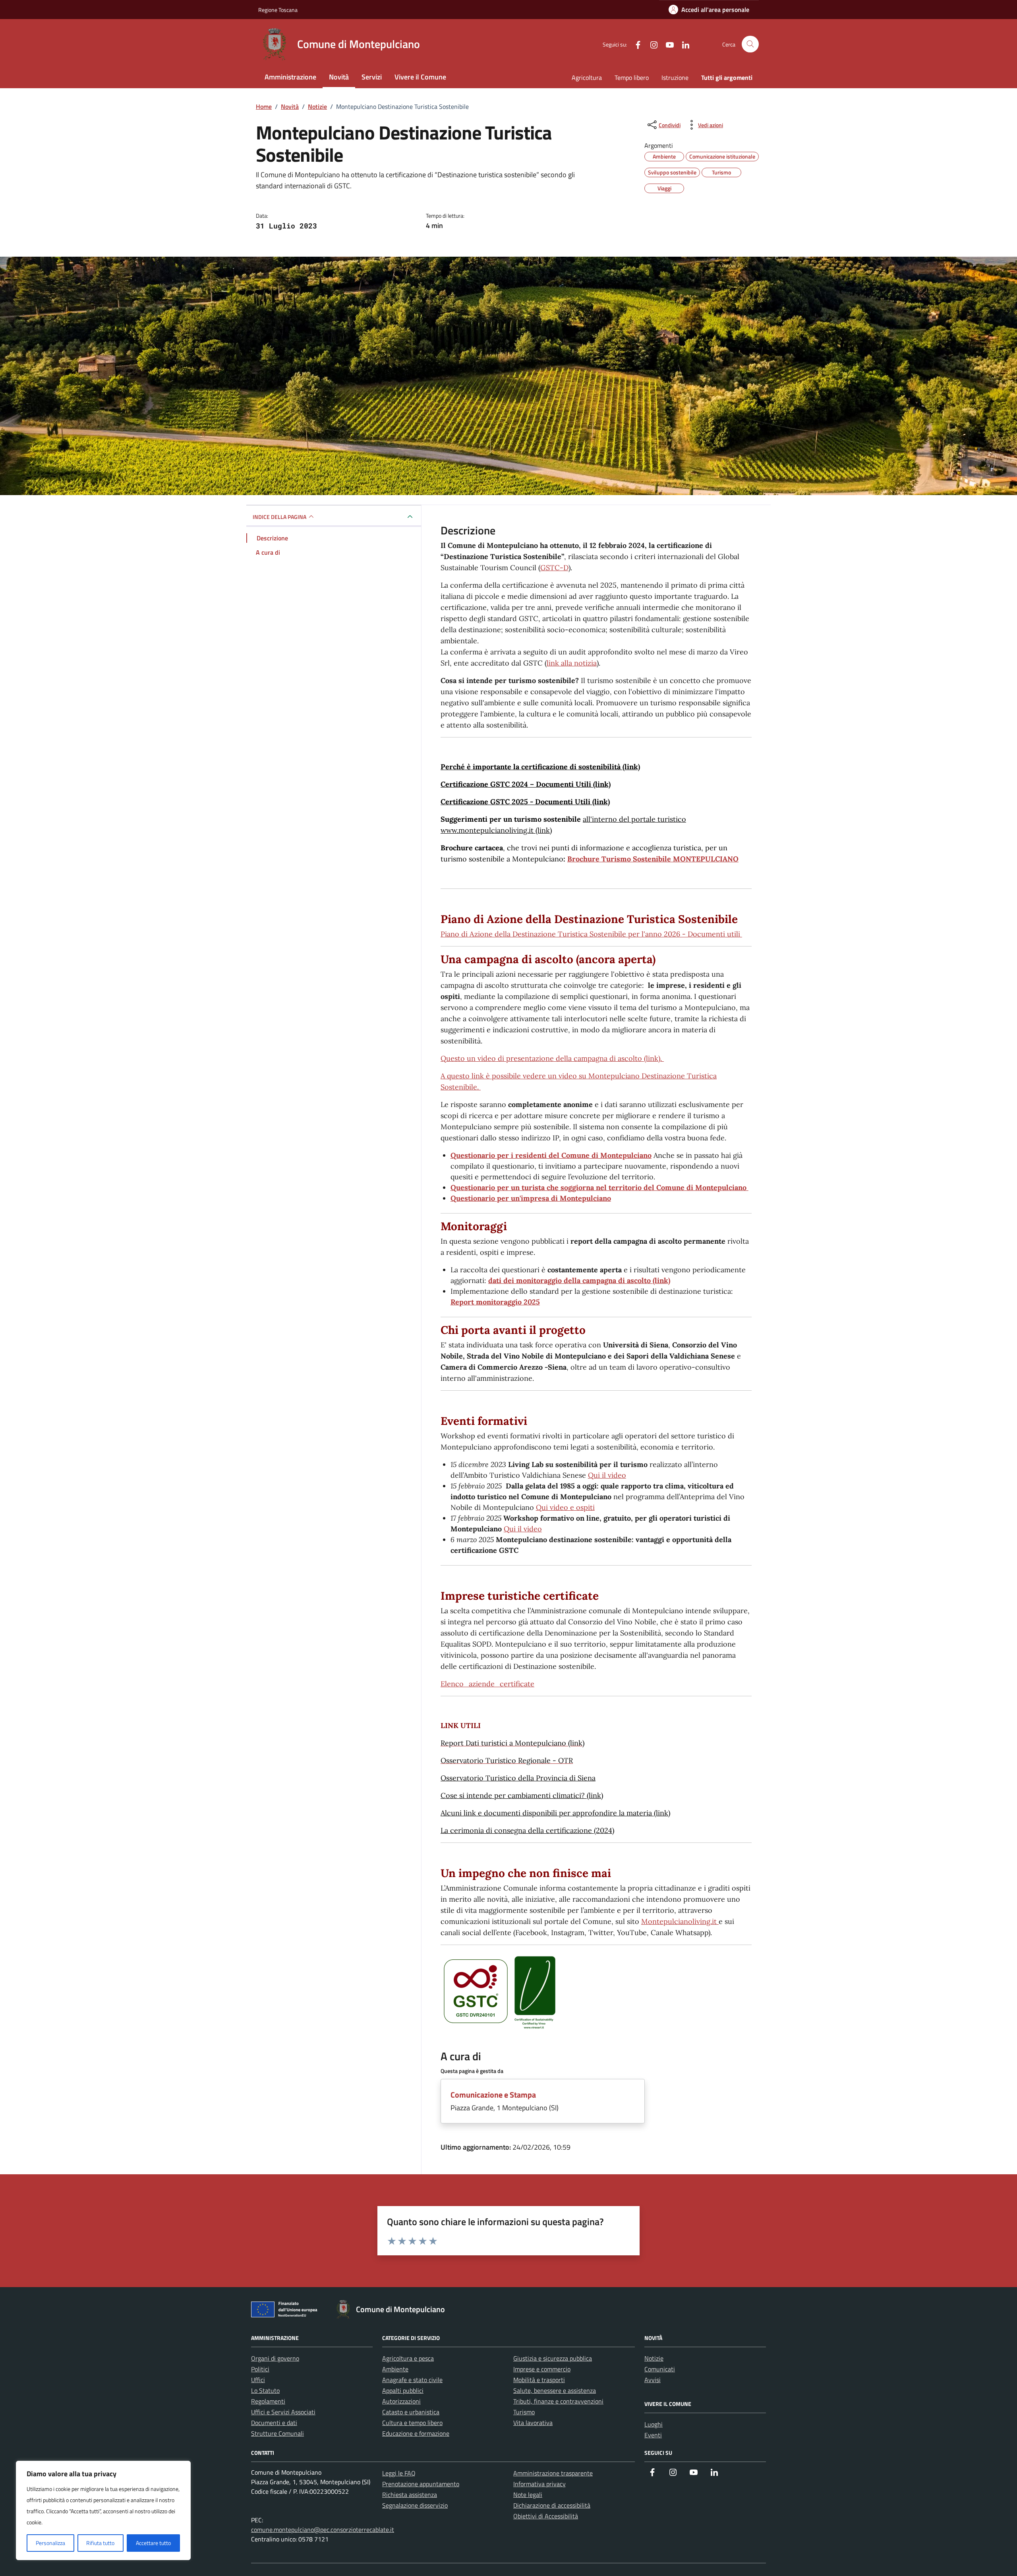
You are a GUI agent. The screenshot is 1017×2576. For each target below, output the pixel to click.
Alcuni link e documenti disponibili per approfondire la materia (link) (555, 1813)
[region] (103, 2510)
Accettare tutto (153, 2543)
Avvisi (653, 2380)
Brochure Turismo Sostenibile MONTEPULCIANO (653, 859)
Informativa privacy (539, 2484)
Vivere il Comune (420, 77)
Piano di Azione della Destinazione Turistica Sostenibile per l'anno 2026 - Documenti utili (591, 934)
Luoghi (654, 2424)
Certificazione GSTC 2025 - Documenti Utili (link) (525, 802)
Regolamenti (268, 2401)
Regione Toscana (278, 10)
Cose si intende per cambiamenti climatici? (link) (522, 1795)
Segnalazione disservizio (415, 2505)
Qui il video (607, 1475)
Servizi (372, 77)
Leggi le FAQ (399, 2473)
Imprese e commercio (542, 2369)
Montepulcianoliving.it (680, 1921)
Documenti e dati (274, 2423)
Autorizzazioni (401, 2401)
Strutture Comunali (277, 2433)
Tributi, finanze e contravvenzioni (558, 2401)
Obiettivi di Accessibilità (546, 2516)
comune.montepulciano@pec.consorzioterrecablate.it (323, 2530)
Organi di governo (275, 2358)
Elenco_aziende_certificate (487, 1684)
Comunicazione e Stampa (493, 2095)
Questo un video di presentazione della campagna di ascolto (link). (552, 1058)
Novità (339, 77)
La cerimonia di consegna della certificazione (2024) (527, 1830)
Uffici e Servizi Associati (283, 2412)
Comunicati (660, 2369)
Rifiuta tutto (100, 2543)
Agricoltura (587, 77)
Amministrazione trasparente (553, 2473)
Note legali (528, 2495)
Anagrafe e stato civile (412, 2380)
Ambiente (395, 2369)
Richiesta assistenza (410, 2495)
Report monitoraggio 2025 (495, 1302)
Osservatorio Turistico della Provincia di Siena (518, 1778)
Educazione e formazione (416, 2433)
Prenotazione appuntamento (421, 2484)
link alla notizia (572, 663)
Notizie (654, 2358)
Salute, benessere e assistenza (555, 2390)
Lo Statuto (265, 2390)
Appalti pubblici (403, 2390)
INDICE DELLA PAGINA (279, 517)
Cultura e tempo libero (412, 2423)
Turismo (524, 2412)
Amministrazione (290, 77)
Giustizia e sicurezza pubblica (553, 2358)
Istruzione (675, 77)
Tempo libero (632, 77)
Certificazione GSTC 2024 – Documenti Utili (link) (526, 784)
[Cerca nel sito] (750, 44)
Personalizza (50, 2543)
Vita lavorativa (533, 2423)
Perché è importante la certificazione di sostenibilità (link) (540, 767)
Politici (260, 2369)
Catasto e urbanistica (411, 2412)
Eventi (653, 2435)
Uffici (258, 2380)
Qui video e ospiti (565, 1507)
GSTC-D (554, 568)
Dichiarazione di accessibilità (552, 2505)
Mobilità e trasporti (539, 2380)
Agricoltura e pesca (408, 2358)
